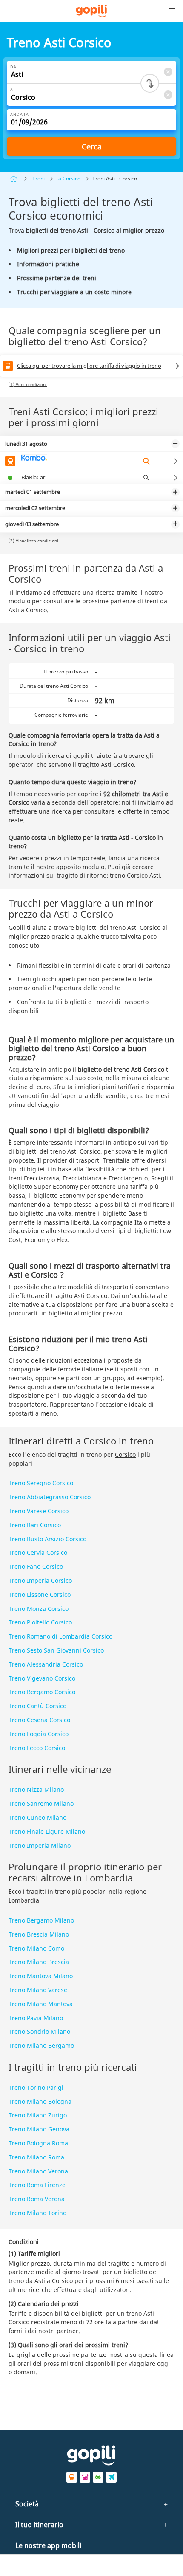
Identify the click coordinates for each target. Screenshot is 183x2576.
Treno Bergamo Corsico (42, 1692)
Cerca (92, 146)
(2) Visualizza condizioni (33, 541)
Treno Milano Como (36, 1948)
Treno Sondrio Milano (39, 2031)
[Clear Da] (168, 72)
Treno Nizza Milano (36, 1789)
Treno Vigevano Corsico (42, 1678)
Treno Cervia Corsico (38, 1553)
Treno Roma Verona (37, 2199)
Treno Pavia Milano (36, 2018)
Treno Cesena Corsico (39, 1720)
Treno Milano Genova (39, 2129)
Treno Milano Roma (36, 2157)
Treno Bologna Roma (38, 2143)
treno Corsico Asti (135, 875)
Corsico (125, 1454)
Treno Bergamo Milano (41, 1920)
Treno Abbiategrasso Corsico (50, 1497)
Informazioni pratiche (48, 264)
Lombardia (24, 1900)
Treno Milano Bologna (40, 2102)
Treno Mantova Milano (41, 1976)
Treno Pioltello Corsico (40, 1622)
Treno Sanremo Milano (41, 1803)
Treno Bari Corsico (35, 1525)
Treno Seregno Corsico (41, 1483)
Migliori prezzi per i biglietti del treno (71, 250)
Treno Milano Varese (38, 1990)
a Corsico (69, 179)
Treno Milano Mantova (41, 2004)
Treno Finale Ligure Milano (47, 1831)
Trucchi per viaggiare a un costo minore (74, 292)
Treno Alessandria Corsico (46, 1664)
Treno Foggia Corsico (39, 1734)
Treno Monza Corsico (39, 1609)
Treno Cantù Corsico (37, 1706)
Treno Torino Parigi (36, 2088)
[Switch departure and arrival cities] (150, 83)
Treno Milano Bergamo (41, 2045)
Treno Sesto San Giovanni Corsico (56, 1650)
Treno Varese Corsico (39, 1511)
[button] (172, 11)
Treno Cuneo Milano (37, 1817)
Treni (39, 179)
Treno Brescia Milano (39, 1934)
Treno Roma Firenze (37, 2185)
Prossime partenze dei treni (57, 278)
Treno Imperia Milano (40, 1845)
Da (13, 67)
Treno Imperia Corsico (40, 1581)
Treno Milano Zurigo (38, 2115)
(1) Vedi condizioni (28, 384)
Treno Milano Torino (37, 2213)
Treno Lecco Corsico (37, 1748)
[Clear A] (168, 94)
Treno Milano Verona (38, 2171)
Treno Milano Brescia (39, 1962)
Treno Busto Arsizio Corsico (47, 1539)
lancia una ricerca (134, 858)
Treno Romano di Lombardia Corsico (60, 1636)
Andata (20, 114)
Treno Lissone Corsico (40, 1595)
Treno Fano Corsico (36, 1567)
